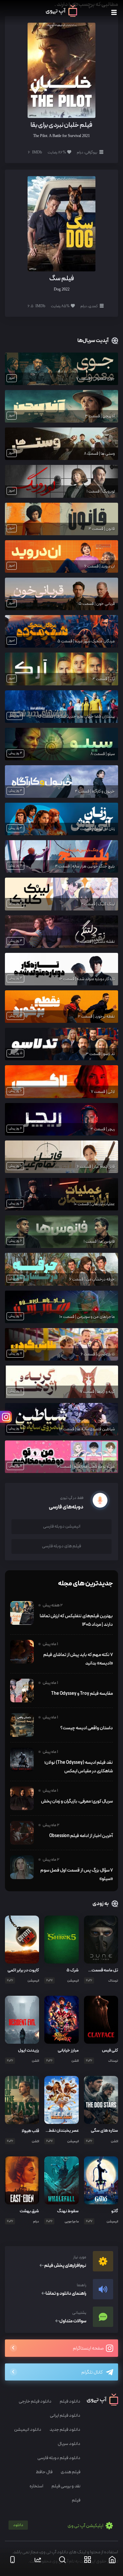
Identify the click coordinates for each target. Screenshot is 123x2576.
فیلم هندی (71, 2472)
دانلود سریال (69, 2444)
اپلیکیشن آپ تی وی (59, 2526)
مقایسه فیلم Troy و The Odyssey (82, 1693)
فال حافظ (44, 2472)
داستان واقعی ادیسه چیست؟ (87, 1728)
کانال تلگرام (92, 2372)
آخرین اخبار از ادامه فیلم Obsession (81, 1836)
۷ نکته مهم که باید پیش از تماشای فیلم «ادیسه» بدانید (78, 1659)
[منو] (114, 13)
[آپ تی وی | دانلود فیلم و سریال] (61, 15)
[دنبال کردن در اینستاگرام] (6, 1417)
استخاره (36, 2486)
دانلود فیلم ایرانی (65, 2415)
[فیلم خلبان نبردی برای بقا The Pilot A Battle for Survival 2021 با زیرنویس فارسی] (61, 70)
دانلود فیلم (70, 2401)
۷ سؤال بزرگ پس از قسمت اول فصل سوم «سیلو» (77, 1874)
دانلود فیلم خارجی (35, 2401)
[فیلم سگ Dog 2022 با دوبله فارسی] (61, 224)
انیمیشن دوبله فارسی (62, 1526)
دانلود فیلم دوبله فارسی (59, 2458)
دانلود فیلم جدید (65, 2430)
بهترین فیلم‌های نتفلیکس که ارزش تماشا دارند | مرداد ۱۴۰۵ (76, 1620)
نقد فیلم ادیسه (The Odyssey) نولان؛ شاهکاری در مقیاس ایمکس (79, 1767)
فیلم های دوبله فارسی (61, 1546)
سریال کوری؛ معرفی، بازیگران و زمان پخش (77, 1801)
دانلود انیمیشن (28, 2430)
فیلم (76, 2500)
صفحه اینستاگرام (89, 2348)
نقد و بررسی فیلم (66, 2486)
